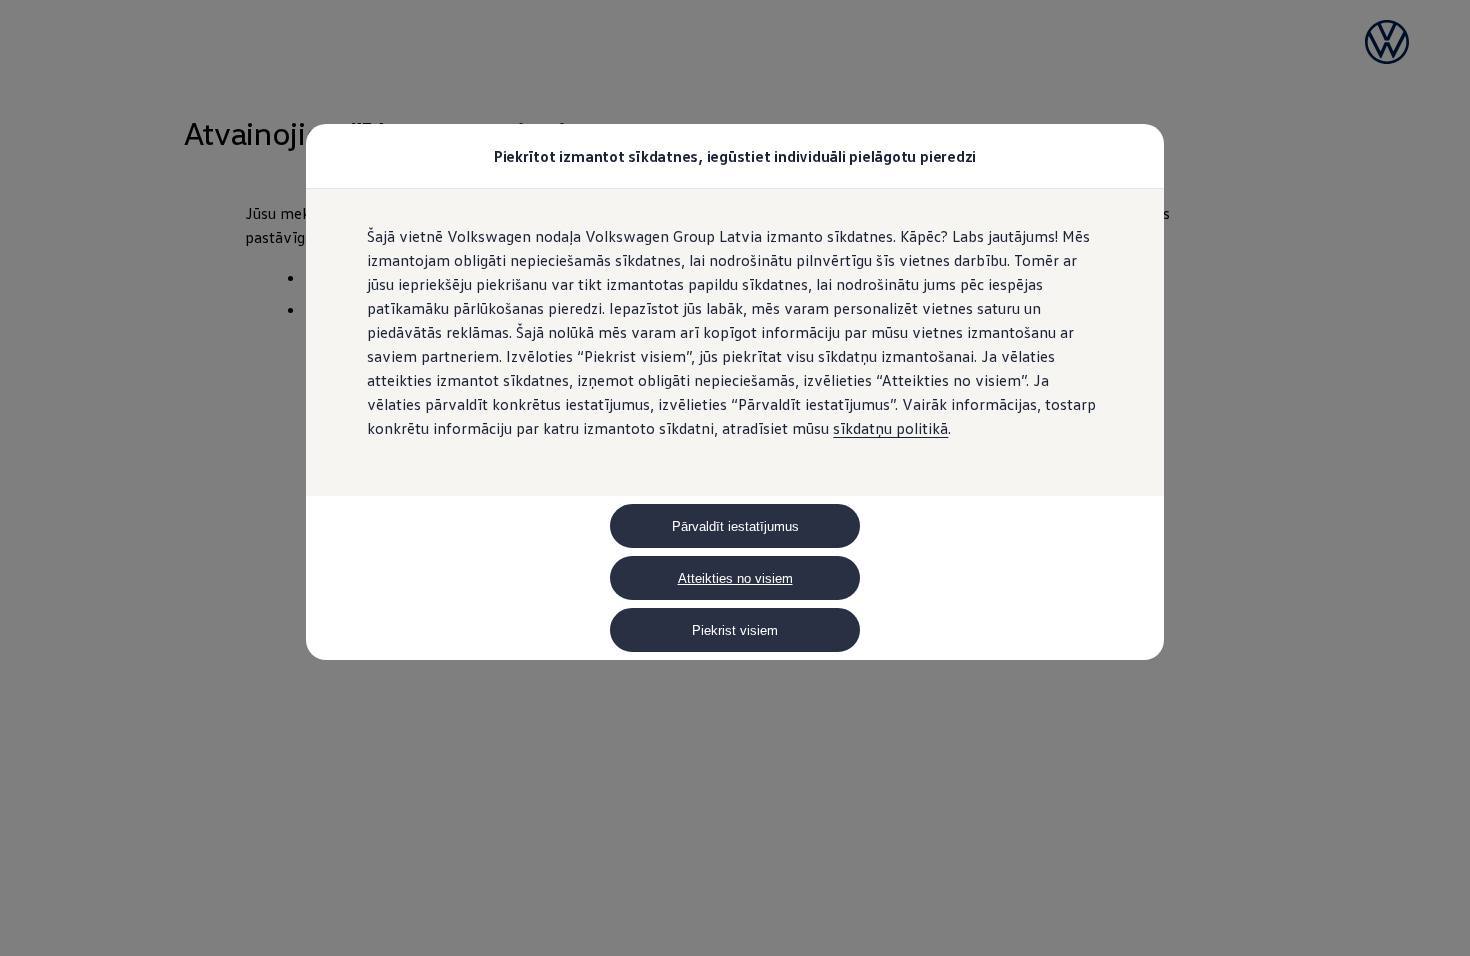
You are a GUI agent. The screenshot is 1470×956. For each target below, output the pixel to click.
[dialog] (735, 478)
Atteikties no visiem (735, 578)
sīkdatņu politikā (890, 428)
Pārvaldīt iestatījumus (735, 526)
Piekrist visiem (735, 630)
